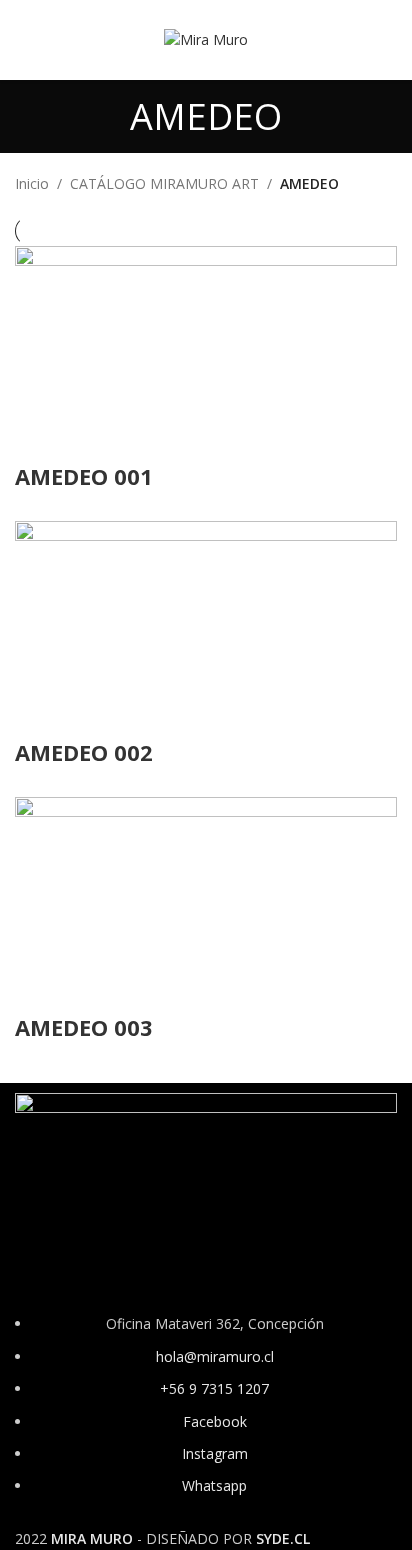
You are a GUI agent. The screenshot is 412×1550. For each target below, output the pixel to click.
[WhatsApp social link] (384, 40)
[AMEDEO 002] (206, 627)
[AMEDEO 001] (206, 351)
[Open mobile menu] (23, 40)
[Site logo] (206, 38)
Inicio (32, 183)
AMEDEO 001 (84, 476)
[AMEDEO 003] (206, 903)
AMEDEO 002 (84, 752)
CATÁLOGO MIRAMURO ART (164, 183)
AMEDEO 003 (84, 1027)
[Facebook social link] (333, 40)
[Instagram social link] (358, 40)
